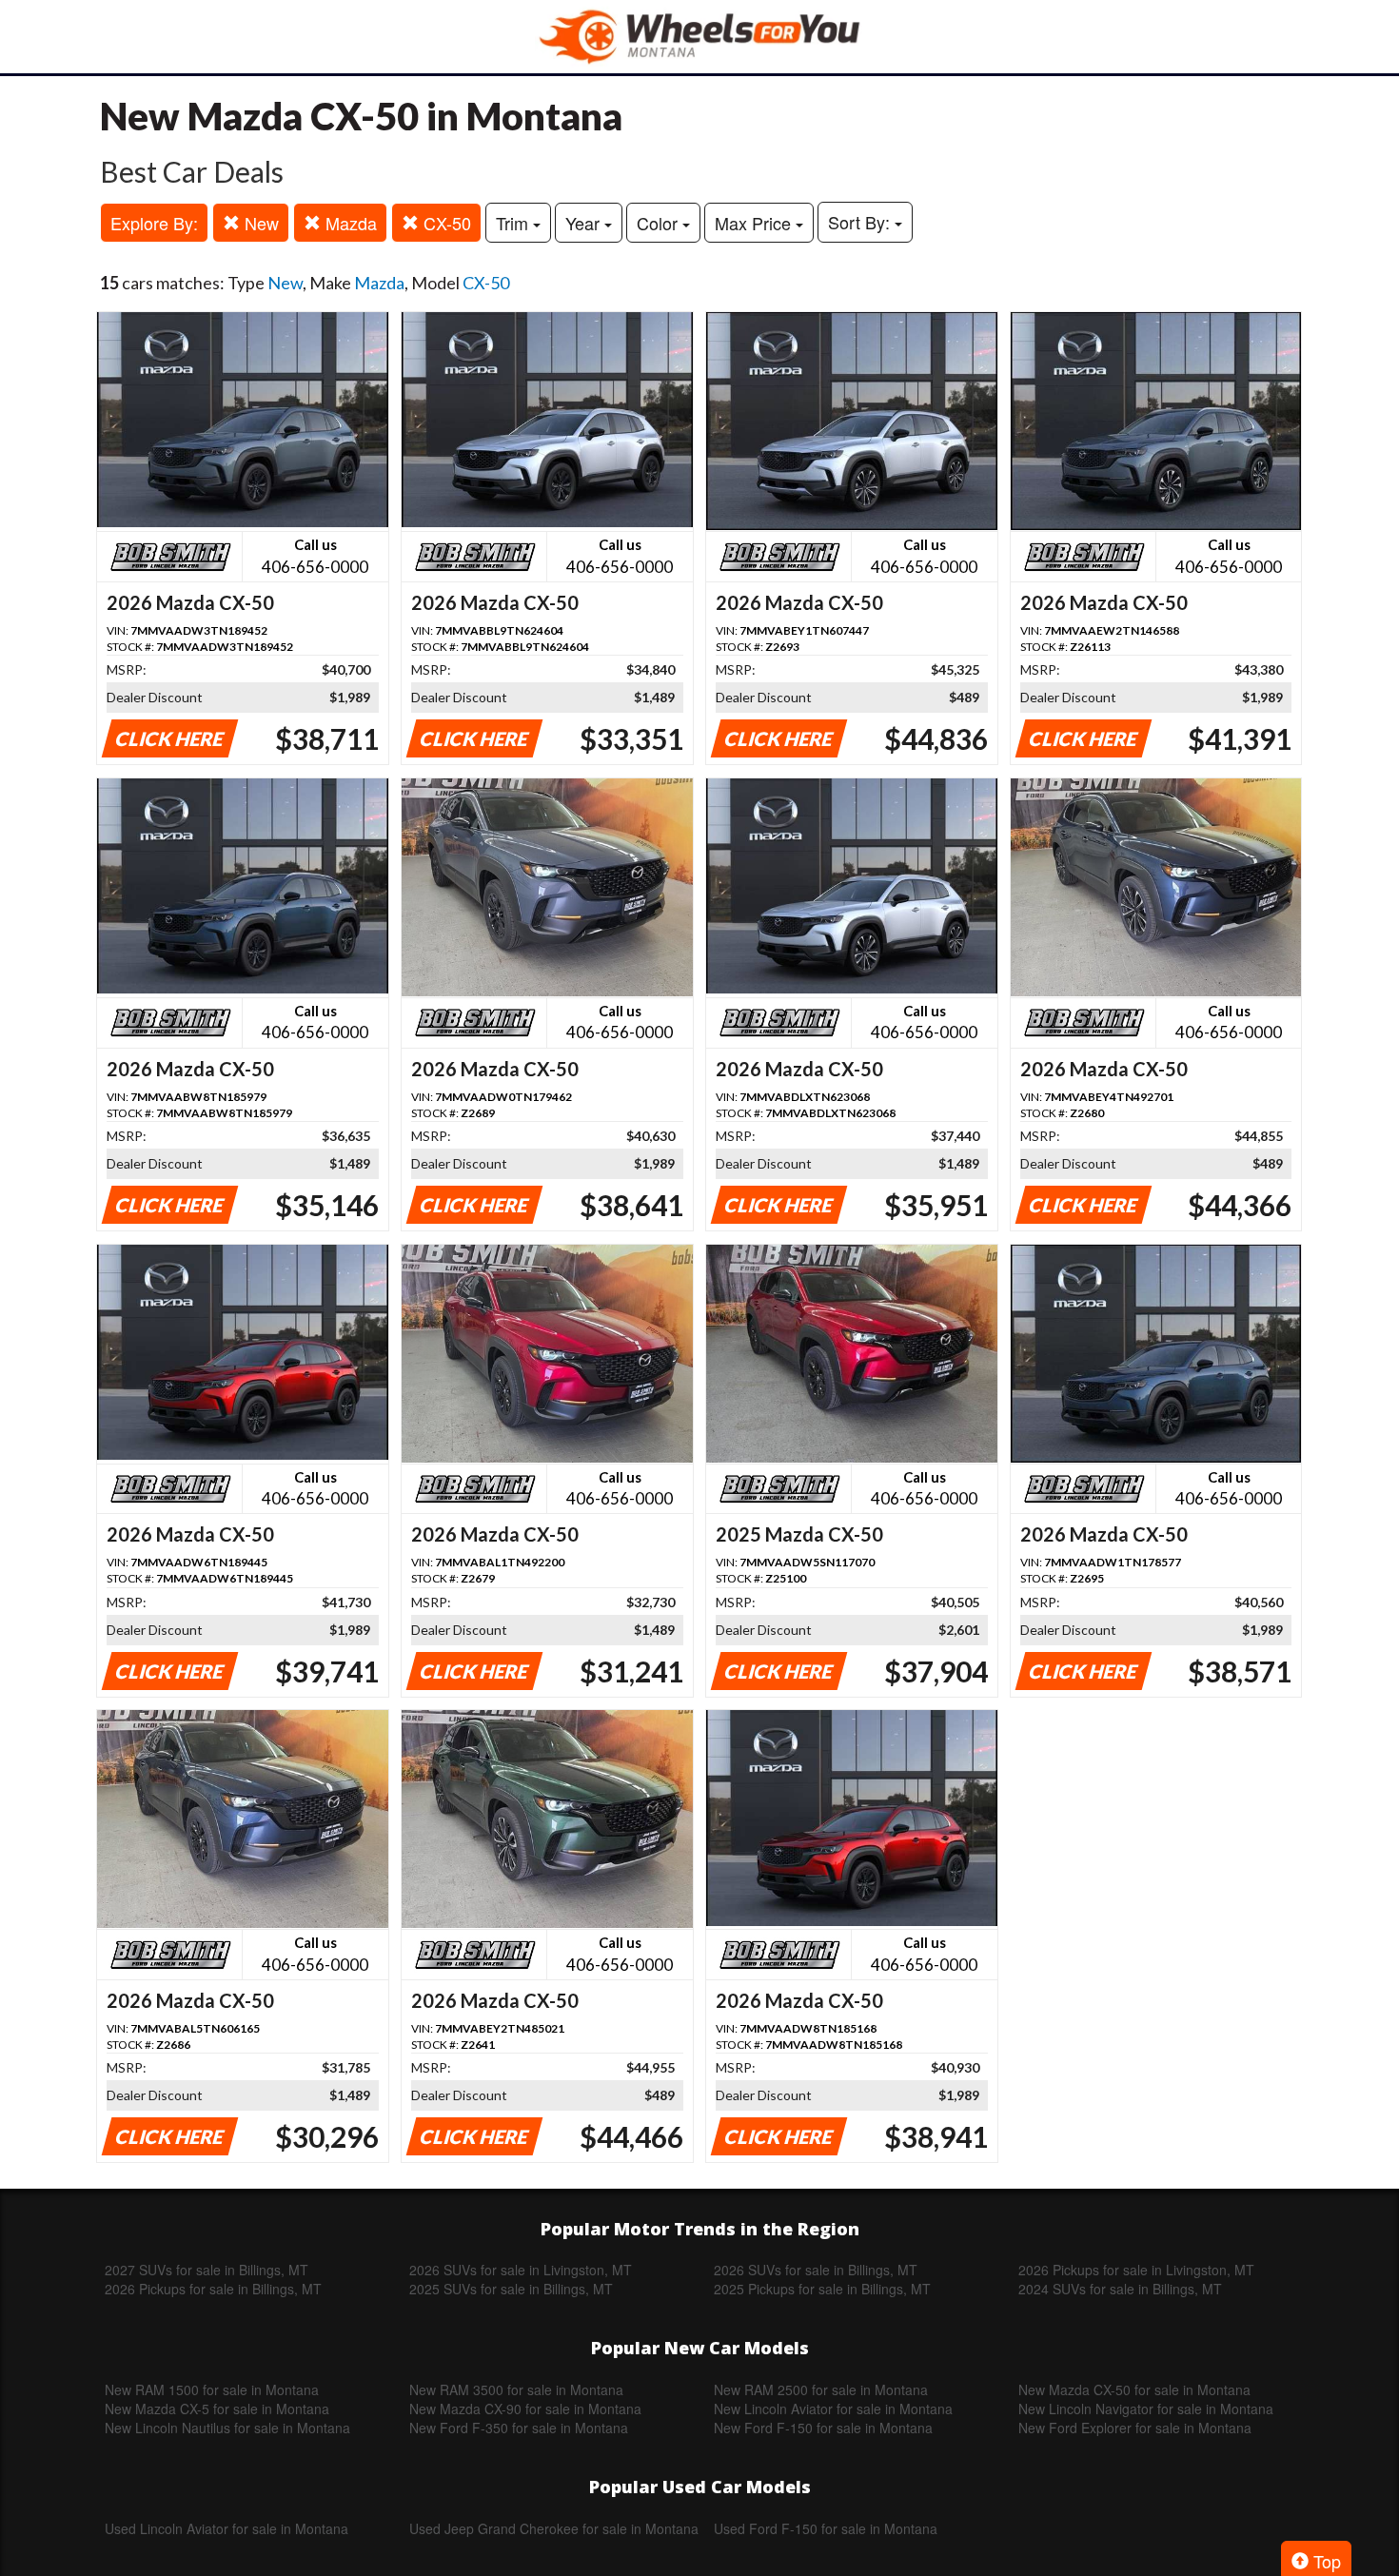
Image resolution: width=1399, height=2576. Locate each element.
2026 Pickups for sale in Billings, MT (213, 2289)
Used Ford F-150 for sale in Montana (826, 2528)
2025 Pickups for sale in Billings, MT (822, 2289)
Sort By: (861, 222)
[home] (699, 37)
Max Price (755, 223)
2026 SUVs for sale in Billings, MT (816, 2270)
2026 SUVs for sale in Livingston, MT (521, 2270)
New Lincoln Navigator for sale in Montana (1146, 2409)
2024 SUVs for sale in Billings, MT (1120, 2289)
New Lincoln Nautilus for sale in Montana (227, 2428)
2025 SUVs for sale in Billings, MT (511, 2289)
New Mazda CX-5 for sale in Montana (217, 2409)
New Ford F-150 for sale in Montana (823, 2428)
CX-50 (445, 223)
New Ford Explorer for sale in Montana (1135, 2428)
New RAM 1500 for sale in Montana (212, 2389)
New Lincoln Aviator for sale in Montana (833, 2409)
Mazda (349, 223)
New (259, 223)
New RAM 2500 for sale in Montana (821, 2389)
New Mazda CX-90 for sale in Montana (525, 2409)
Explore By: (154, 223)
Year (585, 223)
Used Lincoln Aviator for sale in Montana (227, 2528)
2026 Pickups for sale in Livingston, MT (1136, 2270)
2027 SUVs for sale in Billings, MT (207, 2270)
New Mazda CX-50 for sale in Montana (1134, 2389)
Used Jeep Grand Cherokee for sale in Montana (554, 2528)
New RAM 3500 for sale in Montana (516, 2389)
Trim (514, 223)
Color (660, 223)
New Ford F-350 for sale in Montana (519, 2428)
